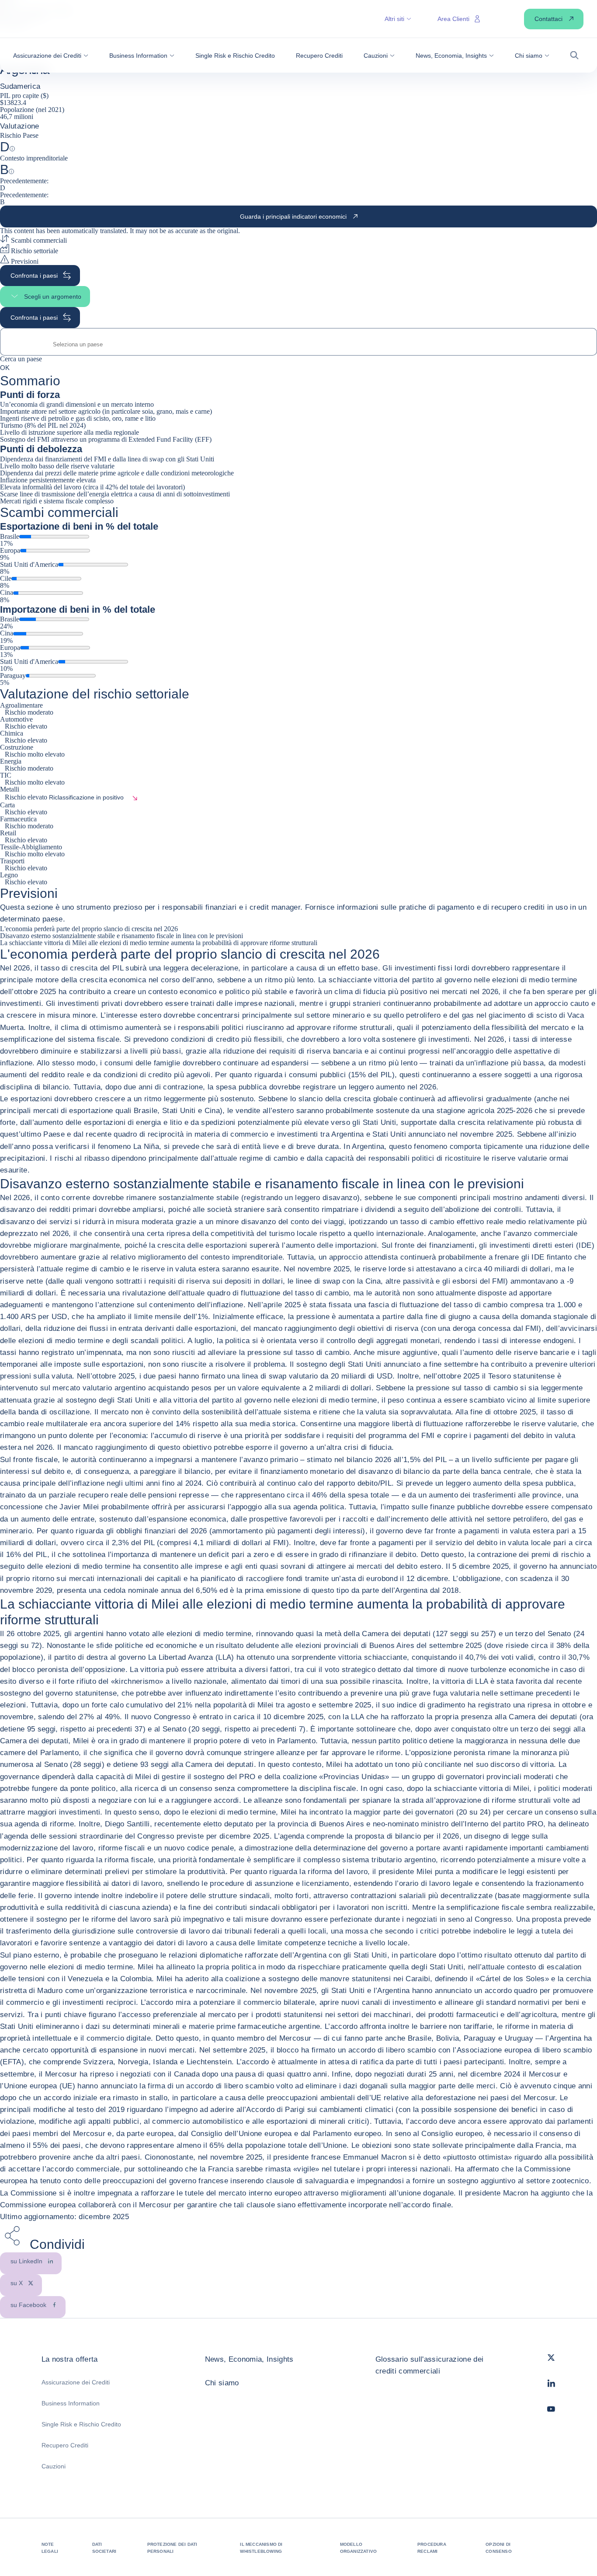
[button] (51, 56)
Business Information (71, 2403)
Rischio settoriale (34, 251)
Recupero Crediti (65, 2445)
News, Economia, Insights (249, 2359)
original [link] (228, 231)
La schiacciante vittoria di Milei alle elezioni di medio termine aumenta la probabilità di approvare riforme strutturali (159, 943)
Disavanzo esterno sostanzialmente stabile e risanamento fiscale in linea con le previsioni (121, 936)
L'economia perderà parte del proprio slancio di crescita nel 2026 (89, 929)
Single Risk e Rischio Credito (81, 2424)
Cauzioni (54, 2466)
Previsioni (24, 261)
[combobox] (298, 344)
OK (5, 367)
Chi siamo (222, 2383)
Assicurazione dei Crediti (76, 2382)
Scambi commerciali (38, 240)
